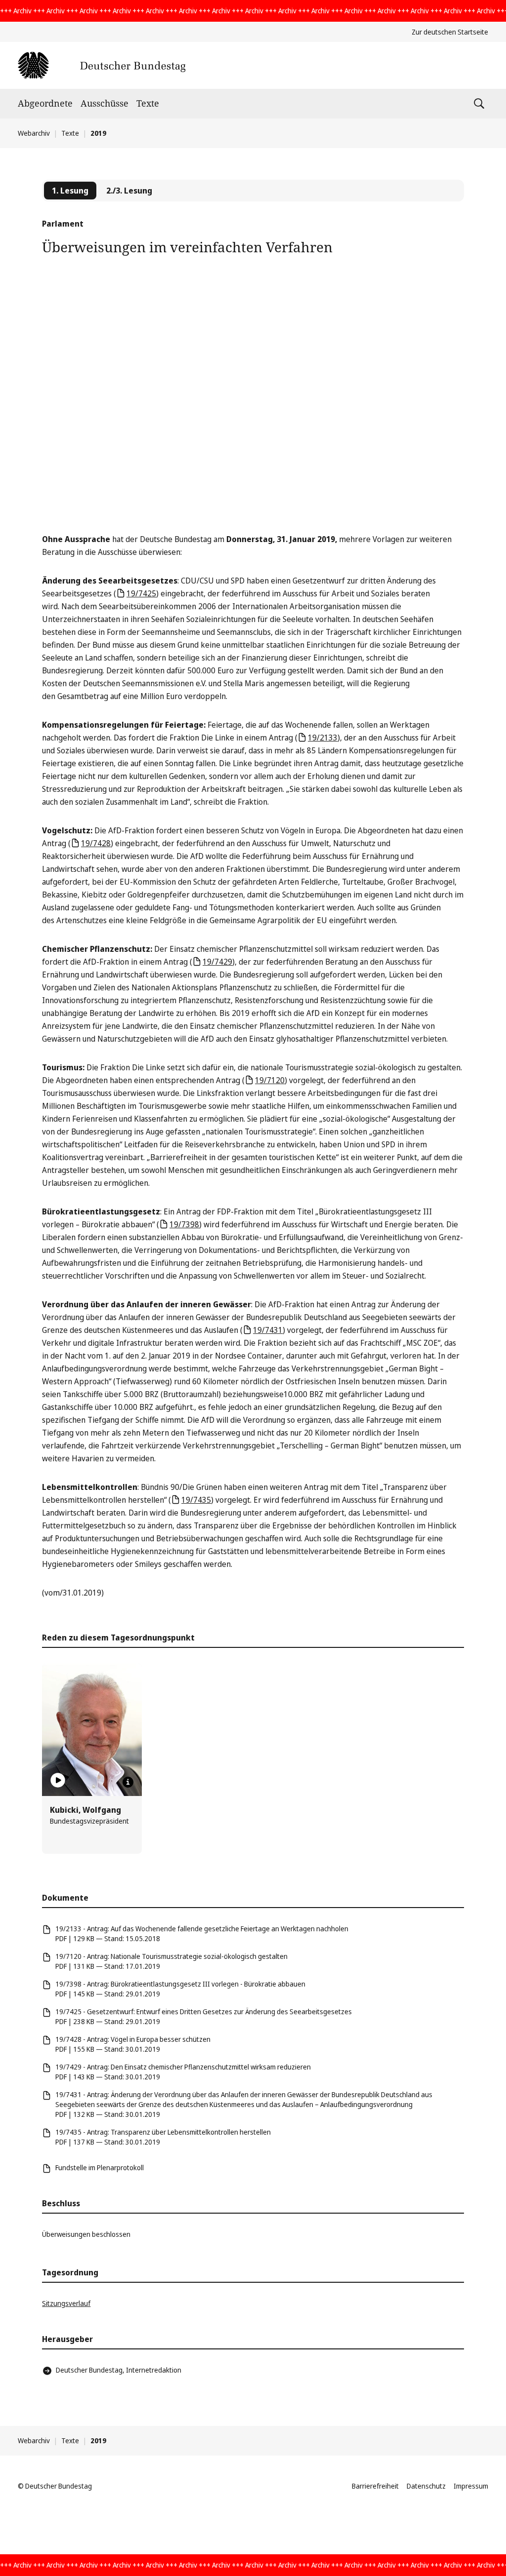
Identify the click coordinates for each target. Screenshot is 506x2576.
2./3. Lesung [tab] (129, 191)
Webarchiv (34, 133)
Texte (148, 103)
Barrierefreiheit (375, 2486)
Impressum (471, 2486)
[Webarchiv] (102, 65)
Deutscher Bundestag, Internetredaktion (119, 2370)
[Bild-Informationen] (128, 1782)
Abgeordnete (45, 103)
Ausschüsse (105, 103)
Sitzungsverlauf (66, 2303)
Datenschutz (426, 2486)
